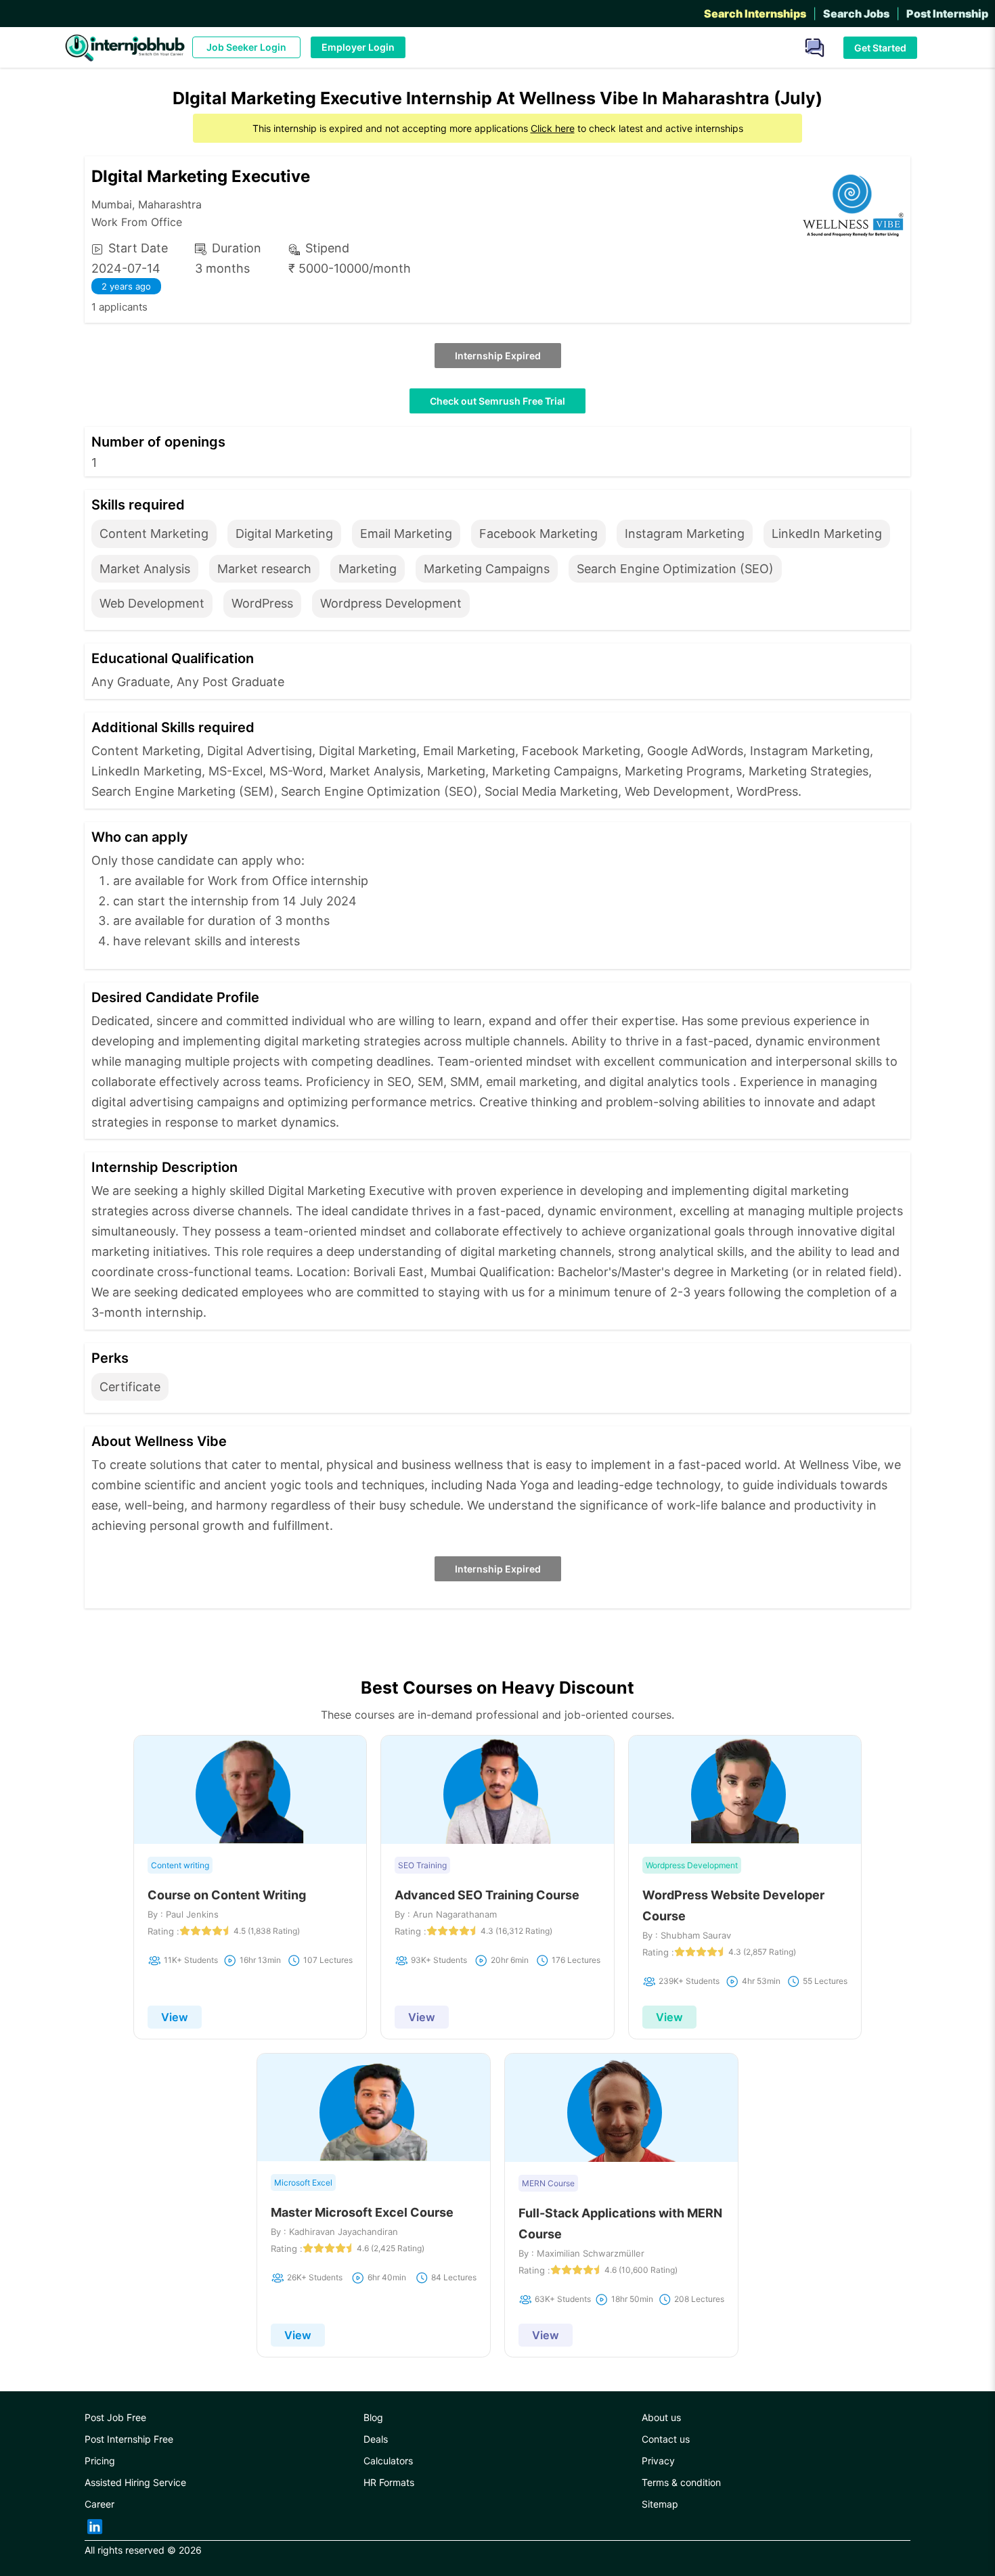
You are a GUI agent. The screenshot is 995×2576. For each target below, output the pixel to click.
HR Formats (389, 2482)
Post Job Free (115, 2417)
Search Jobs (856, 14)
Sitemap (660, 2504)
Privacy (658, 2461)
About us (661, 2417)
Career (99, 2504)
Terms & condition (681, 2482)
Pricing (100, 2461)
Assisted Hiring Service (135, 2482)
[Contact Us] (810, 46)
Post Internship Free (129, 2439)
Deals (376, 2439)
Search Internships (755, 14)
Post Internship (947, 14)
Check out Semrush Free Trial (497, 401)
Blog (373, 2417)
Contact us (666, 2439)
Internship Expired (498, 356)
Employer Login (358, 47)
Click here (553, 128)
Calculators (388, 2461)
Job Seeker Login (246, 47)
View (175, 2017)
